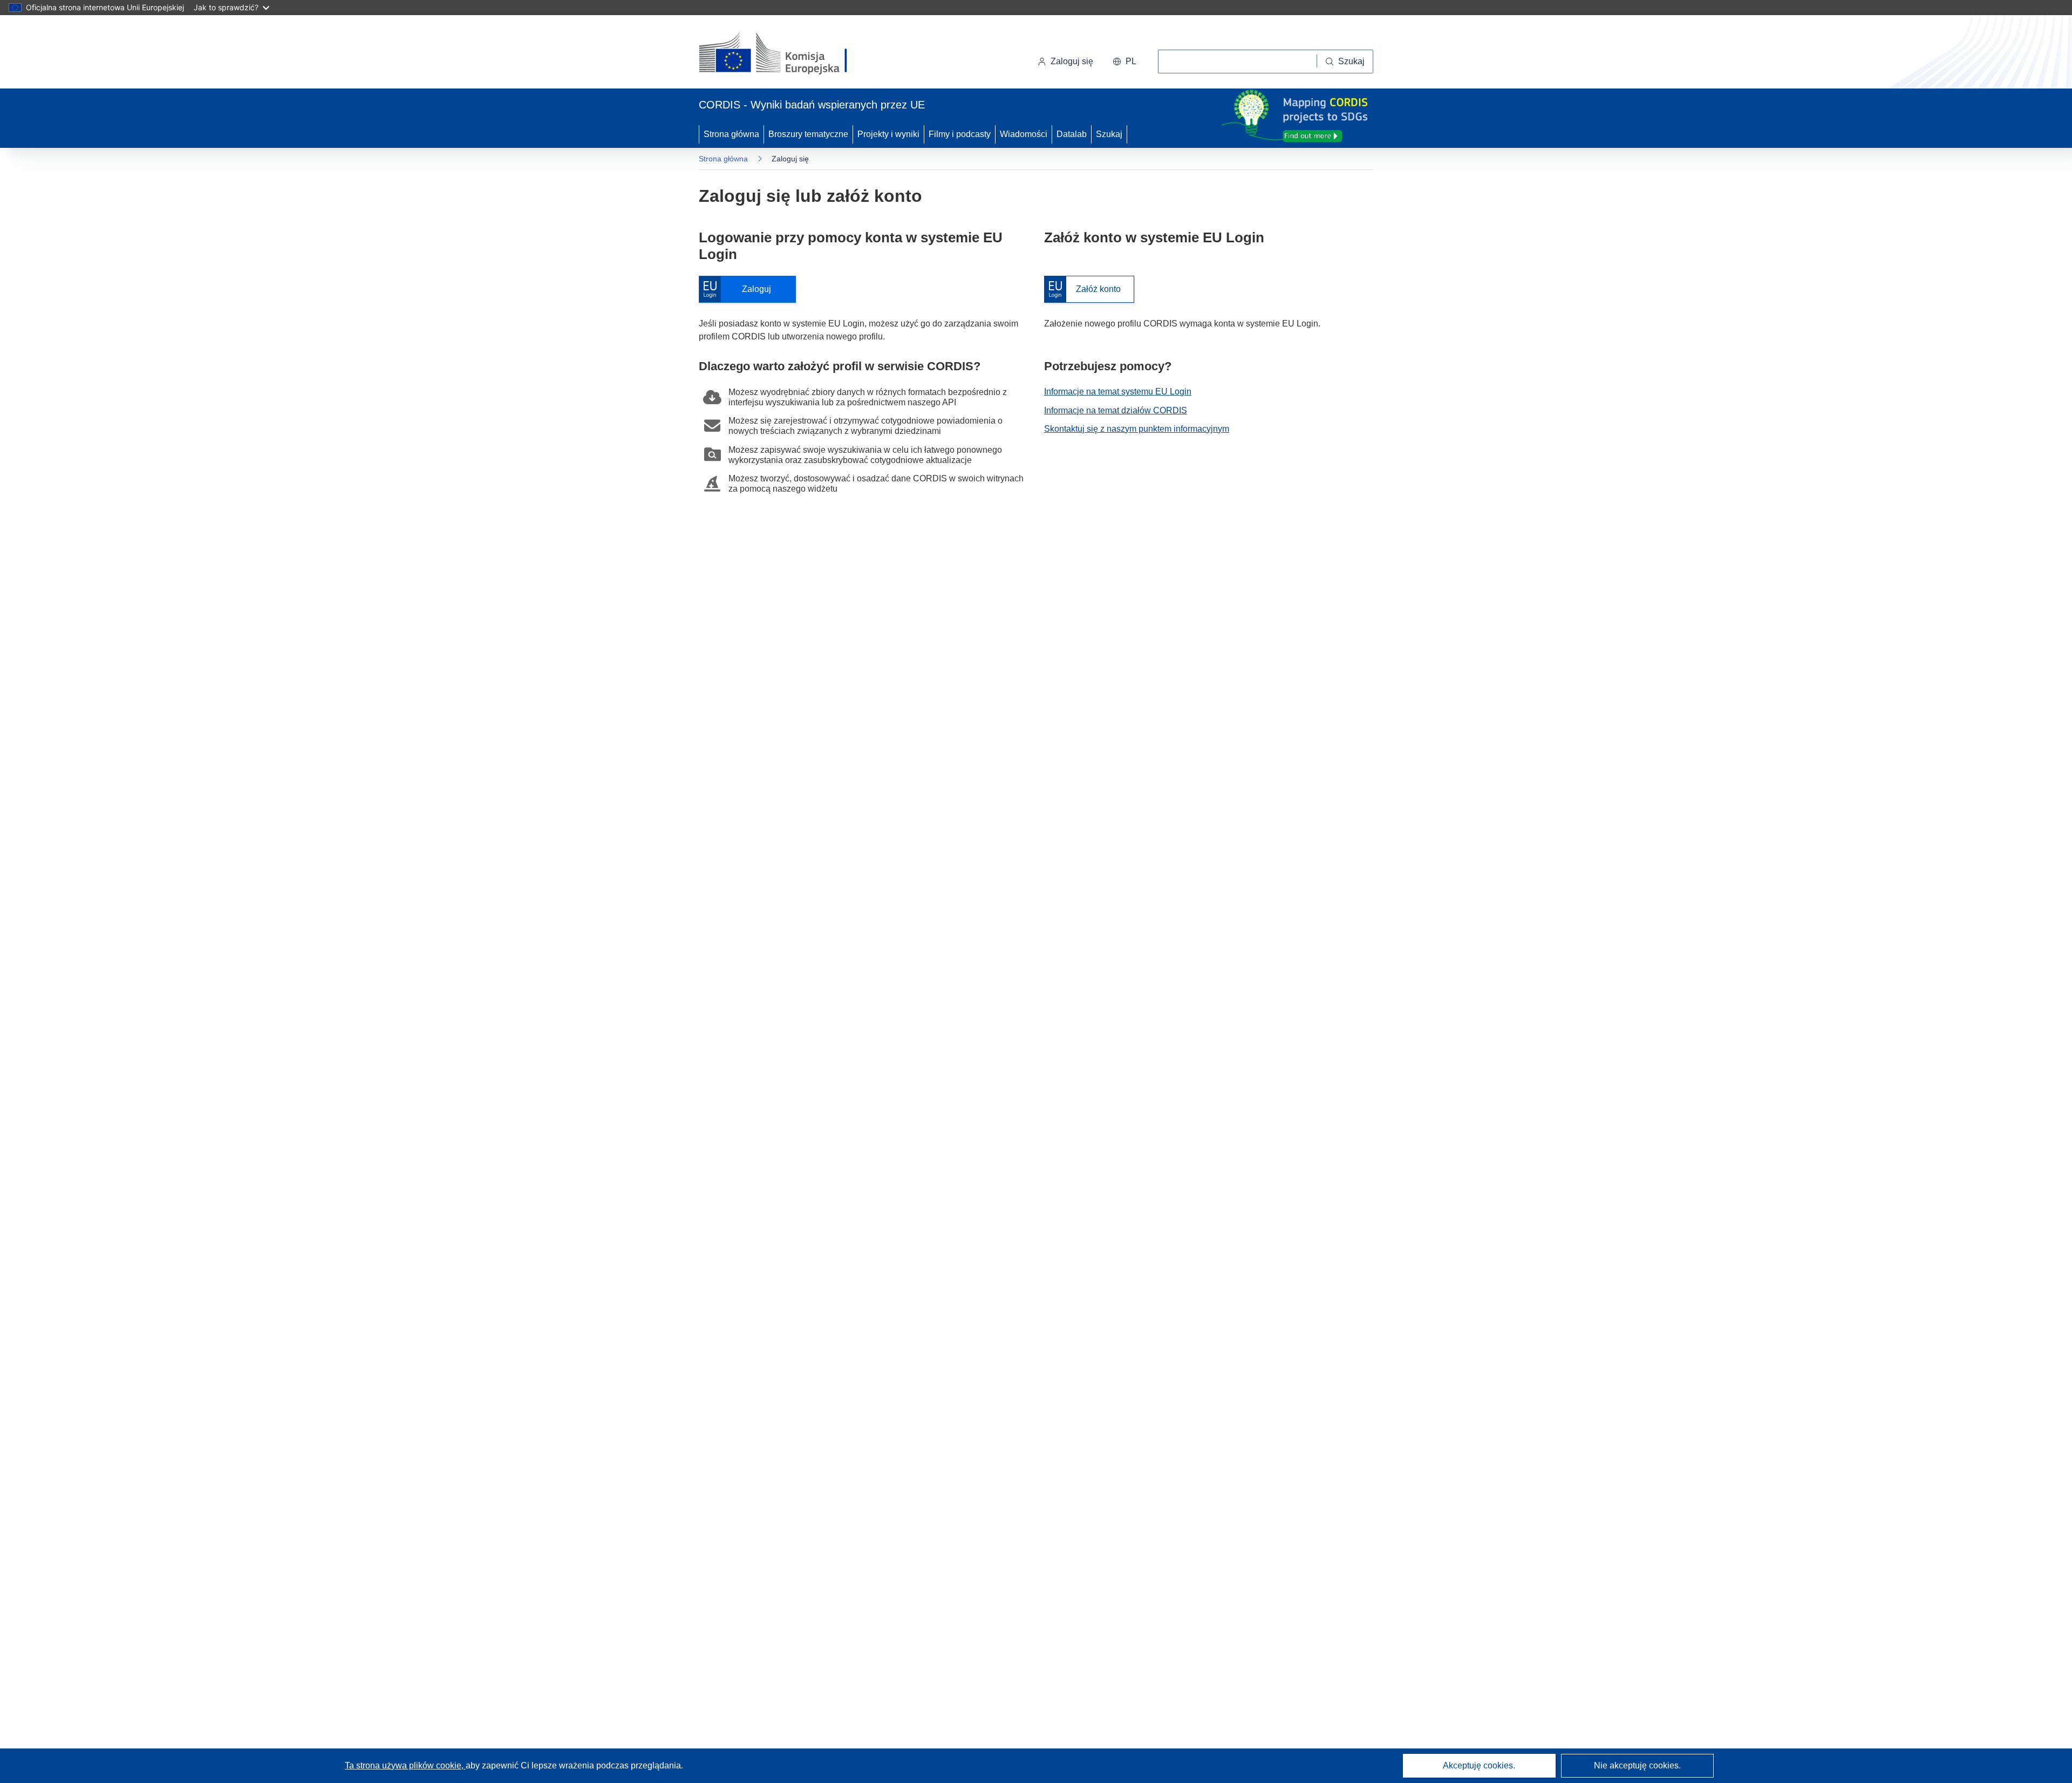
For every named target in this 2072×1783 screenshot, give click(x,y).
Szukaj (1109, 134)
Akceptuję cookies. (1479, 1765)
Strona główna (731, 134)
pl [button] (1131, 61)
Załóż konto (1082, 290)
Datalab (1072, 134)
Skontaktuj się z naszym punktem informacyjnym (1137, 429)
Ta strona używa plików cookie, (405, 1765)
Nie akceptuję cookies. (1637, 1765)
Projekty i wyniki (888, 134)
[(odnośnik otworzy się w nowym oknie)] (786, 54)
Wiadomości (1024, 134)
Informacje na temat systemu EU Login (1118, 392)
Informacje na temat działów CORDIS (1116, 410)
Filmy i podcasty (960, 134)
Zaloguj (740, 290)
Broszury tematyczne (808, 134)
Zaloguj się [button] (1072, 61)
